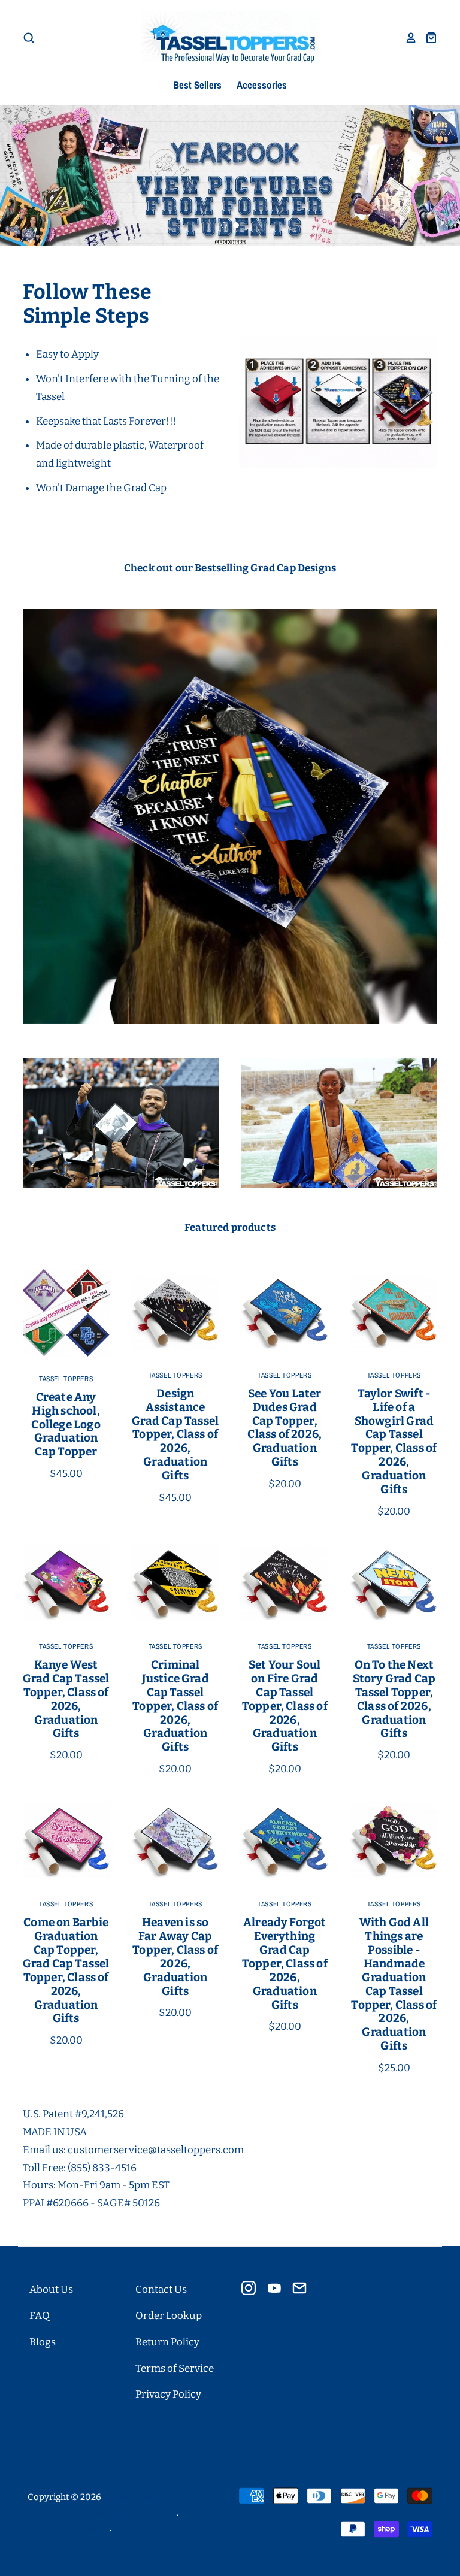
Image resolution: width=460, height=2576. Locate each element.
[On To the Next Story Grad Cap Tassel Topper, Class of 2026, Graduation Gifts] (394, 1583)
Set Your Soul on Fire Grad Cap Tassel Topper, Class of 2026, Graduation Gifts (285, 1706)
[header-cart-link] (427, 38)
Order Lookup (169, 2316)
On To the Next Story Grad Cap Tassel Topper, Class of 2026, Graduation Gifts (394, 1699)
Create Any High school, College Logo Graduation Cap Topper (66, 1425)
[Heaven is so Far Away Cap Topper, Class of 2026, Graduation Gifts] (175, 1840)
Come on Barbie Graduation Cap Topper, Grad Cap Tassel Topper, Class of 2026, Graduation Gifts (66, 1970)
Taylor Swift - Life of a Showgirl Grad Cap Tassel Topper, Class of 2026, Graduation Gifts (394, 1442)
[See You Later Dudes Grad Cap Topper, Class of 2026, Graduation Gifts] (285, 1311)
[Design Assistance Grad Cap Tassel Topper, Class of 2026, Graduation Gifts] (175, 1311)
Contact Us (161, 2289)
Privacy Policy (168, 2394)
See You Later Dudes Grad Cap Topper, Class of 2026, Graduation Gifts (285, 1428)
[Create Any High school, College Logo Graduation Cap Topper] (66, 1313)
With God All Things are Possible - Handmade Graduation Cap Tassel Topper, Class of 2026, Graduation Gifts (394, 1984)
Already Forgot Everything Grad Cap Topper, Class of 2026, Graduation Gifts (285, 1964)
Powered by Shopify (69, 2528)
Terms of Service (175, 2368)
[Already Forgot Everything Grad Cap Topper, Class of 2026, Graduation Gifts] (285, 1840)
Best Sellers (197, 85)
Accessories (262, 85)
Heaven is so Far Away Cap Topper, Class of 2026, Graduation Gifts (175, 1957)
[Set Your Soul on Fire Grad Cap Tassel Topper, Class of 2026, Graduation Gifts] (285, 1583)
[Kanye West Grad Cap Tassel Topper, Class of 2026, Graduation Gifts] (66, 1583)
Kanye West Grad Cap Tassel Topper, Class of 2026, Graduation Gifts (66, 1699)
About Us (51, 2289)
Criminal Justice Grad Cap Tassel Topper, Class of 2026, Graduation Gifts (175, 1706)
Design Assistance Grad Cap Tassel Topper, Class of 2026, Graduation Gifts (175, 1435)
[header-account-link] (407, 38)
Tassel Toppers (66, 1379)
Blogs (43, 2342)
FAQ (40, 2316)
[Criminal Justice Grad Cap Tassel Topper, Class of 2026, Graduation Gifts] (175, 1583)
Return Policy (167, 2342)
